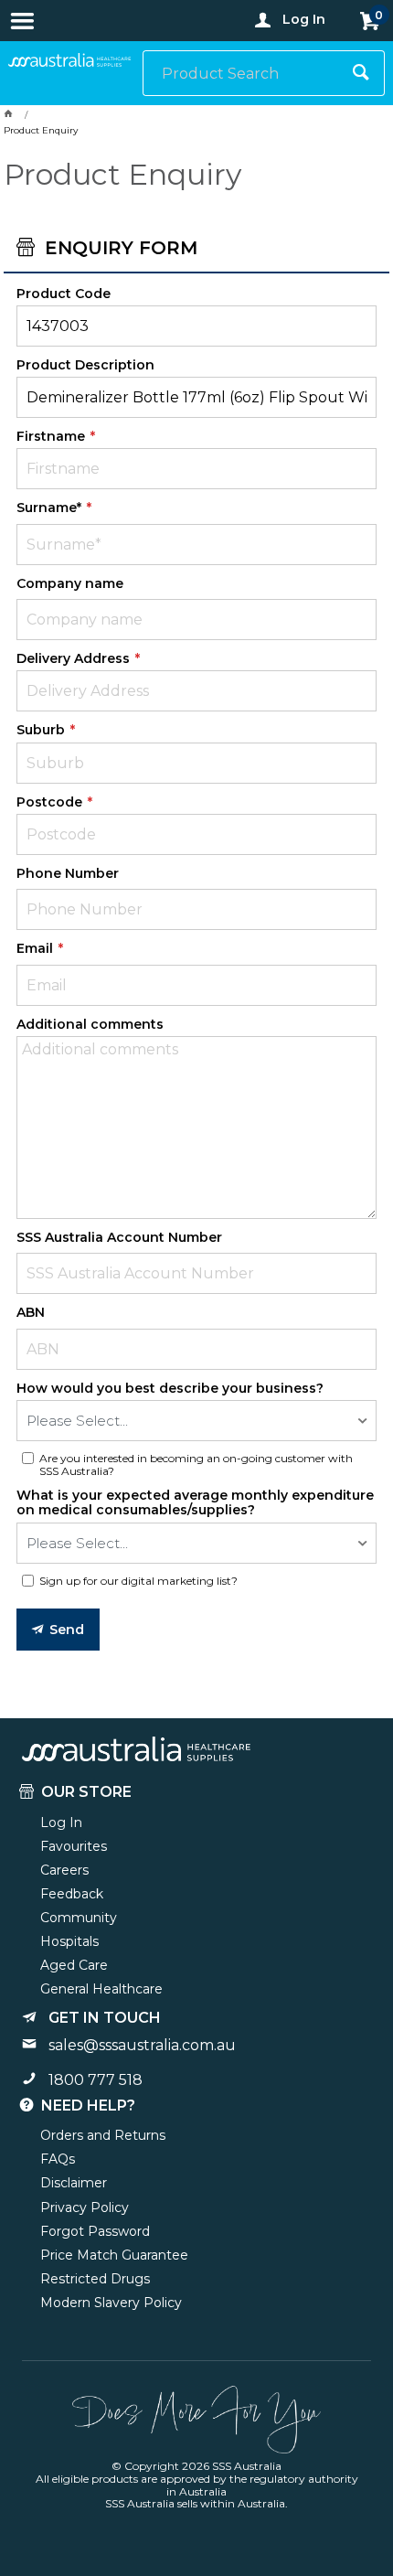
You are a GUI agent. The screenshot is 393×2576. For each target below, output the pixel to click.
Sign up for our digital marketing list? (138, 1581)
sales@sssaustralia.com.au (142, 2045)
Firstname (53, 436)
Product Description (85, 365)
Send (67, 1630)
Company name (70, 583)
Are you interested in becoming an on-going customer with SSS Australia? (196, 1465)
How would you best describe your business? (170, 1388)
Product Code (64, 294)
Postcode (51, 802)
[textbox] (241, 73)
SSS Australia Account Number (119, 1237)
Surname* (51, 508)
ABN (31, 1312)
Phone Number (68, 873)
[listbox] (196, 1421)
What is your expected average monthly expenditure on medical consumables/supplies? (195, 1502)
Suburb (42, 730)
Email (37, 948)
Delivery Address (75, 658)
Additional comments (90, 1024)
